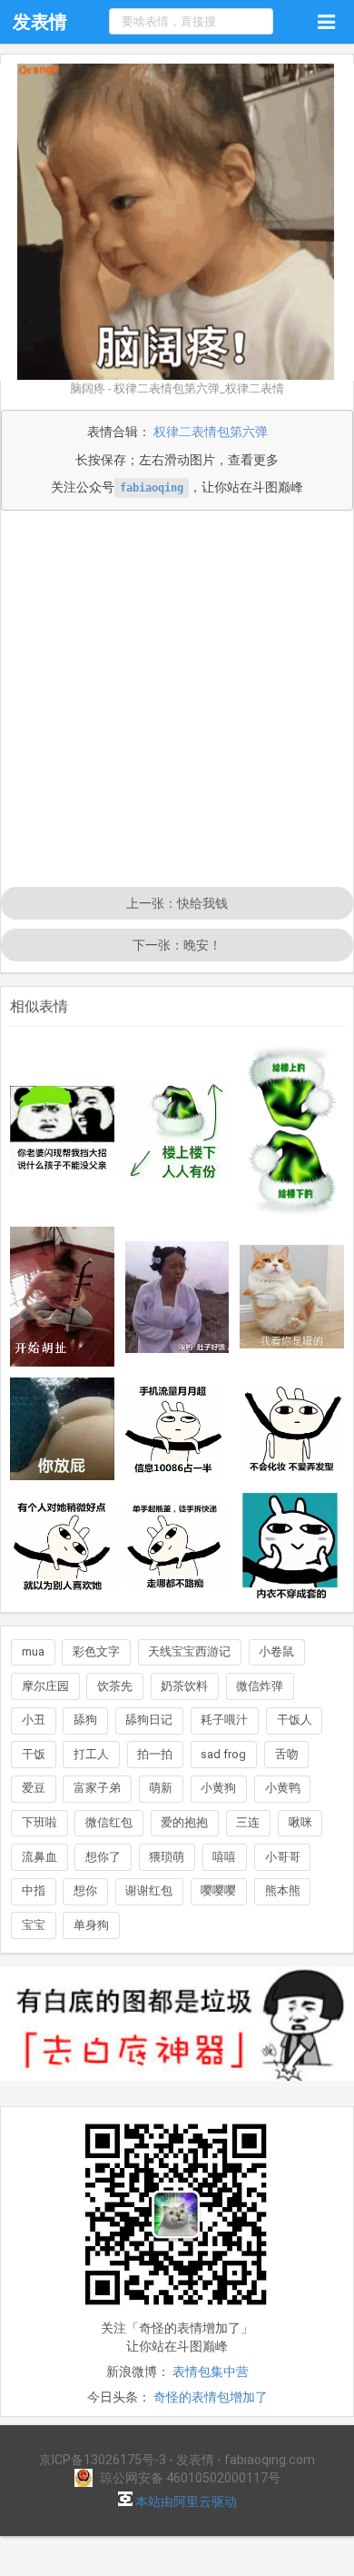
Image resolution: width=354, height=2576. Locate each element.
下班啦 (39, 1822)
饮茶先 (115, 1686)
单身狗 (91, 1925)
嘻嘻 (224, 1857)
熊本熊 (283, 1890)
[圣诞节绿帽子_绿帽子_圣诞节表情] (291, 1130)
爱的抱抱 (184, 1822)
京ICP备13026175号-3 (103, 2460)
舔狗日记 (149, 1720)
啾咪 (300, 1822)
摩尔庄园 (45, 1686)
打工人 (91, 1754)
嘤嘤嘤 (218, 1890)
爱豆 (34, 1788)
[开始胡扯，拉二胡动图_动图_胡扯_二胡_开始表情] (62, 1296)
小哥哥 (283, 1857)
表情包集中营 (211, 2372)
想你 (85, 1890)
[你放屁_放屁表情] (62, 1429)
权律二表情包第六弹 (211, 432)
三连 (248, 1822)
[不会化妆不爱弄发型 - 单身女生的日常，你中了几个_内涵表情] (291, 1429)
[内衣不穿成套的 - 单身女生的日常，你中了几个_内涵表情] (291, 1546)
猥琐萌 (167, 1857)
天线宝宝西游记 (189, 1651)
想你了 (103, 1857)
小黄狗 (218, 1788)
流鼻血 (39, 1857)
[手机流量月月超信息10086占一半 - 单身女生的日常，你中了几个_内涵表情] (177, 1428)
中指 (34, 1890)
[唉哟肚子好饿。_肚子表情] (177, 1297)
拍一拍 (155, 1754)
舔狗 (85, 1720)
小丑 (34, 1720)
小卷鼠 (276, 1651)
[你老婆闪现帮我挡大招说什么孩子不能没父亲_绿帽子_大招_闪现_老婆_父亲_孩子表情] (62, 1131)
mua (33, 1651)
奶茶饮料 (184, 1686)
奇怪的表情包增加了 (211, 2397)
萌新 (161, 1788)
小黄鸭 (283, 1788)
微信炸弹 (260, 1686)
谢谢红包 (149, 1890)
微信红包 (109, 1822)
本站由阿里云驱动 (185, 2501)
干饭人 (295, 1720)
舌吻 (287, 1754)
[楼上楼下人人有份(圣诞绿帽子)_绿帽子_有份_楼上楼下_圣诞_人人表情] (177, 1130)
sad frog (223, 1754)
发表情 (40, 22)
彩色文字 (96, 1651)
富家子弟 (97, 1788)
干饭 (34, 1754)
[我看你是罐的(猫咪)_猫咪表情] (291, 1297)
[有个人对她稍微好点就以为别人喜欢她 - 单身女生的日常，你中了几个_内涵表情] (62, 1545)
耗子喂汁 (224, 1720)
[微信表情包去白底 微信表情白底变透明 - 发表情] (177, 2089)
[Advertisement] (177, 701)
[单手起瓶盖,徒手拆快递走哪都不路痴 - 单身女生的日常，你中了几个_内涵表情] (177, 1545)
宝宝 (34, 1925)
